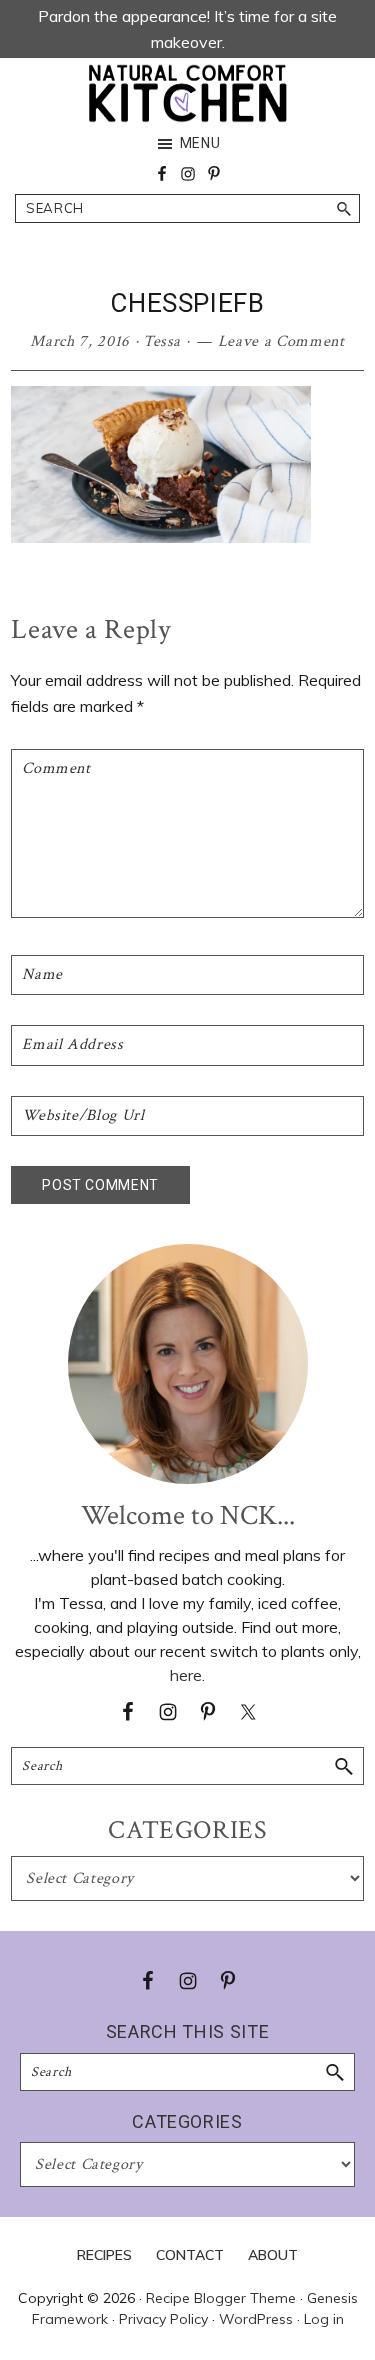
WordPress (256, 2319)
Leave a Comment (281, 341)
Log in (324, 2319)
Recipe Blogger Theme (221, 2298)
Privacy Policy (163, 2319)
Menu (200, 143)
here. (187, 1675)
